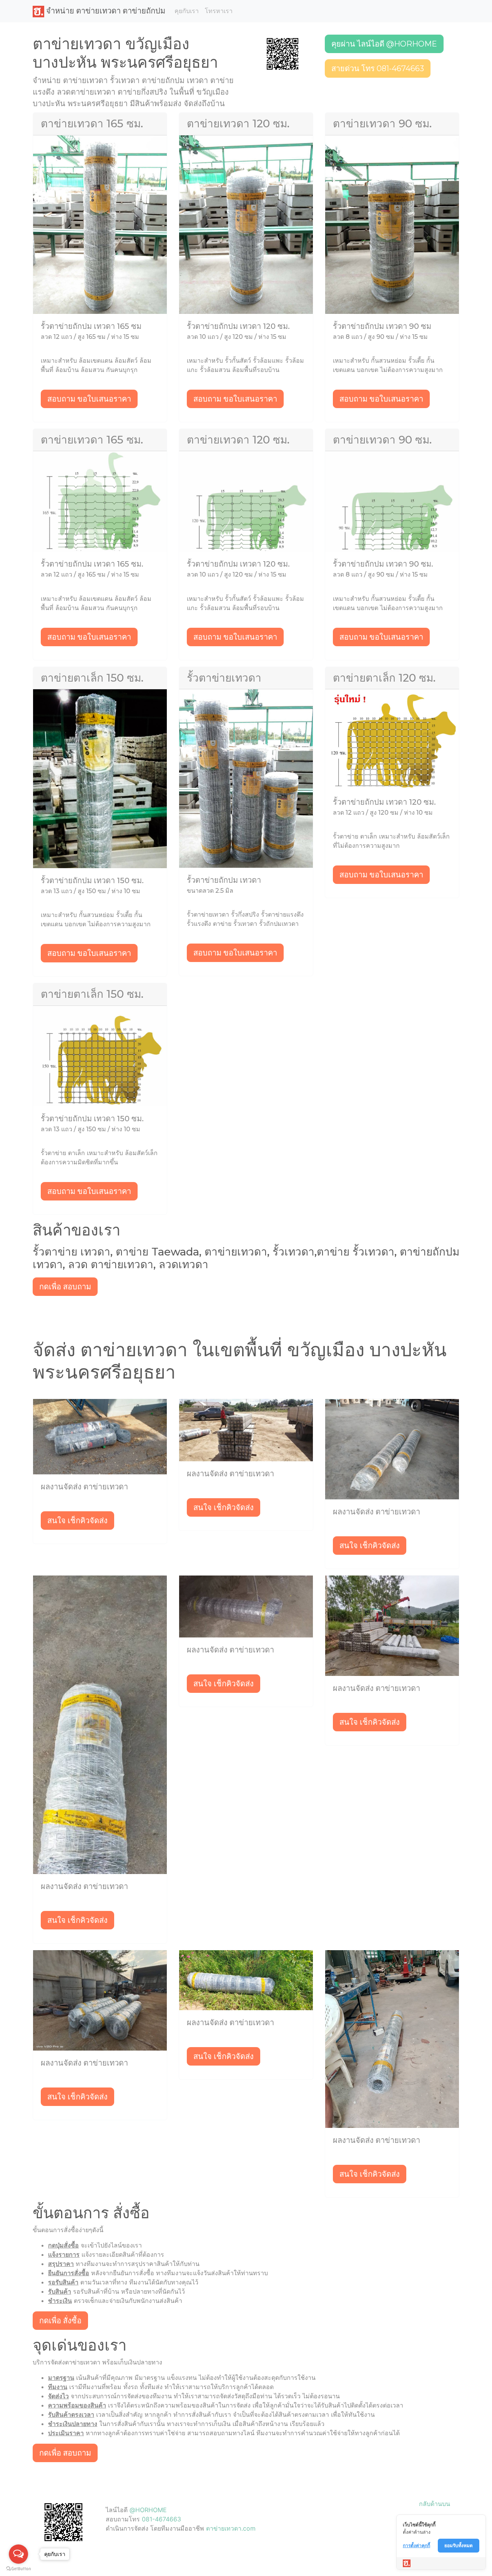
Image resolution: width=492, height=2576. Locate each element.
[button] (283, 53)
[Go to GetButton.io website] (18, 2568)
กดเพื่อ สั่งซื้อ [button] (60, 2321)
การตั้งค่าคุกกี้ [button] (416, 2545)
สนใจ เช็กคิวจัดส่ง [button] (77, 1521)
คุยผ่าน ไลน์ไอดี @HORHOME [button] (384, 44)
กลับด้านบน (435, 2504)
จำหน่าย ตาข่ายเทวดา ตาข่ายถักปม (105, 11)
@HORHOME (148, 2510)
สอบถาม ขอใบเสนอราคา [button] (89, 399)
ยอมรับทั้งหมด (459, 2545)
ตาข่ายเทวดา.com (231, 2528)
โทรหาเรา (219, 11)
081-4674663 (161, 2519)
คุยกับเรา (187, 11)
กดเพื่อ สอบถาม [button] (65, 1287)
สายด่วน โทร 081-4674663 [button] (378, 68)
